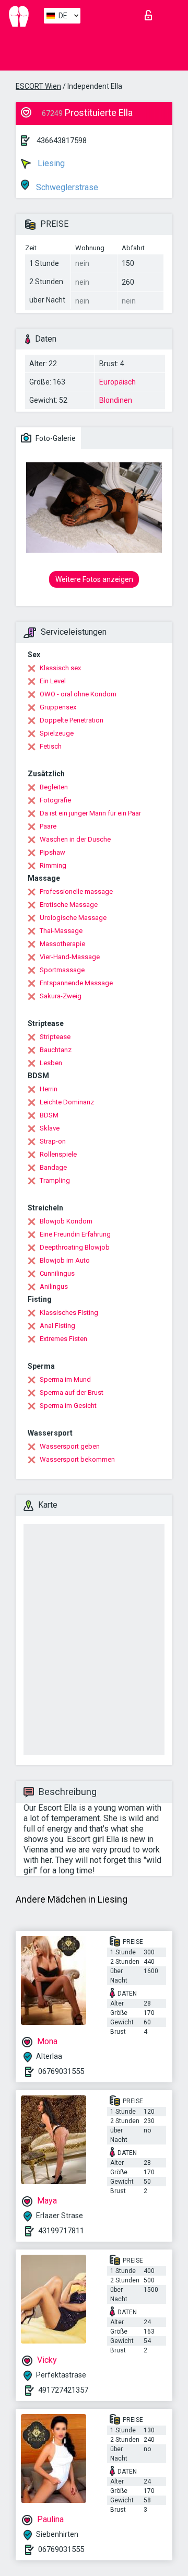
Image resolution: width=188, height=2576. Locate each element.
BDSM (49, 1115)
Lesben (51, 1063)
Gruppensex (58, 707)
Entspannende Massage (76, 983)
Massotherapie (62, 944)
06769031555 (61, 2071)
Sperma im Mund (65, 1379)
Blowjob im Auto (65, 1260)
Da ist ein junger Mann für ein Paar (90, 813)
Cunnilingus (57, 1273)
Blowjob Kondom (66, 1221)
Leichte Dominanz (67, 1102)
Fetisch (51, 746)
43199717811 (61, 2231)
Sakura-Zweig (61, 996)
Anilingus (54, 1286)
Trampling (55, 1180)
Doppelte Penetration (72, 720)
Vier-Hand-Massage (70, 957)
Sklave (50, 1128)
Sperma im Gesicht (68, 1406)
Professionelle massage (76, 891)
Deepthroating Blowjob (75, 1247)
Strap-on (53, 1141)
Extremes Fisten (63, 1339)
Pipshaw (52, 852)
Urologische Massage (73, 918)
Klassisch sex (60, 668)
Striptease (55, 1037)
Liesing (50, 163)
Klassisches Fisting (69, 1313)
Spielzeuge (57, 733)
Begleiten (54, 787)
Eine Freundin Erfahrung (75, 1234)
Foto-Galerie (55, 438)
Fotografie (55, 800)
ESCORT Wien (38, 86)
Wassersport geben (70, 1446)
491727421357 (63, 2390)
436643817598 (62, 141)
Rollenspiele (58, 1154)
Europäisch (118, 382)
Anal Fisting (57, 1326)
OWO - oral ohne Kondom (78, 694)
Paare (48, 826)
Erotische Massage (69, 905)
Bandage (53, 1167)
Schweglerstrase (66, 187)
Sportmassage (62, 970)
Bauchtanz (56, 1050)
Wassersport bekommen (77, 1459)
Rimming (53, 865)
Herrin (49, 1089)
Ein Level (53, 681)
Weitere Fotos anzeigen (94, 579)
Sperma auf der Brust (72, 1392)
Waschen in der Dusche (75, 839)
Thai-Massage (61, 931)
